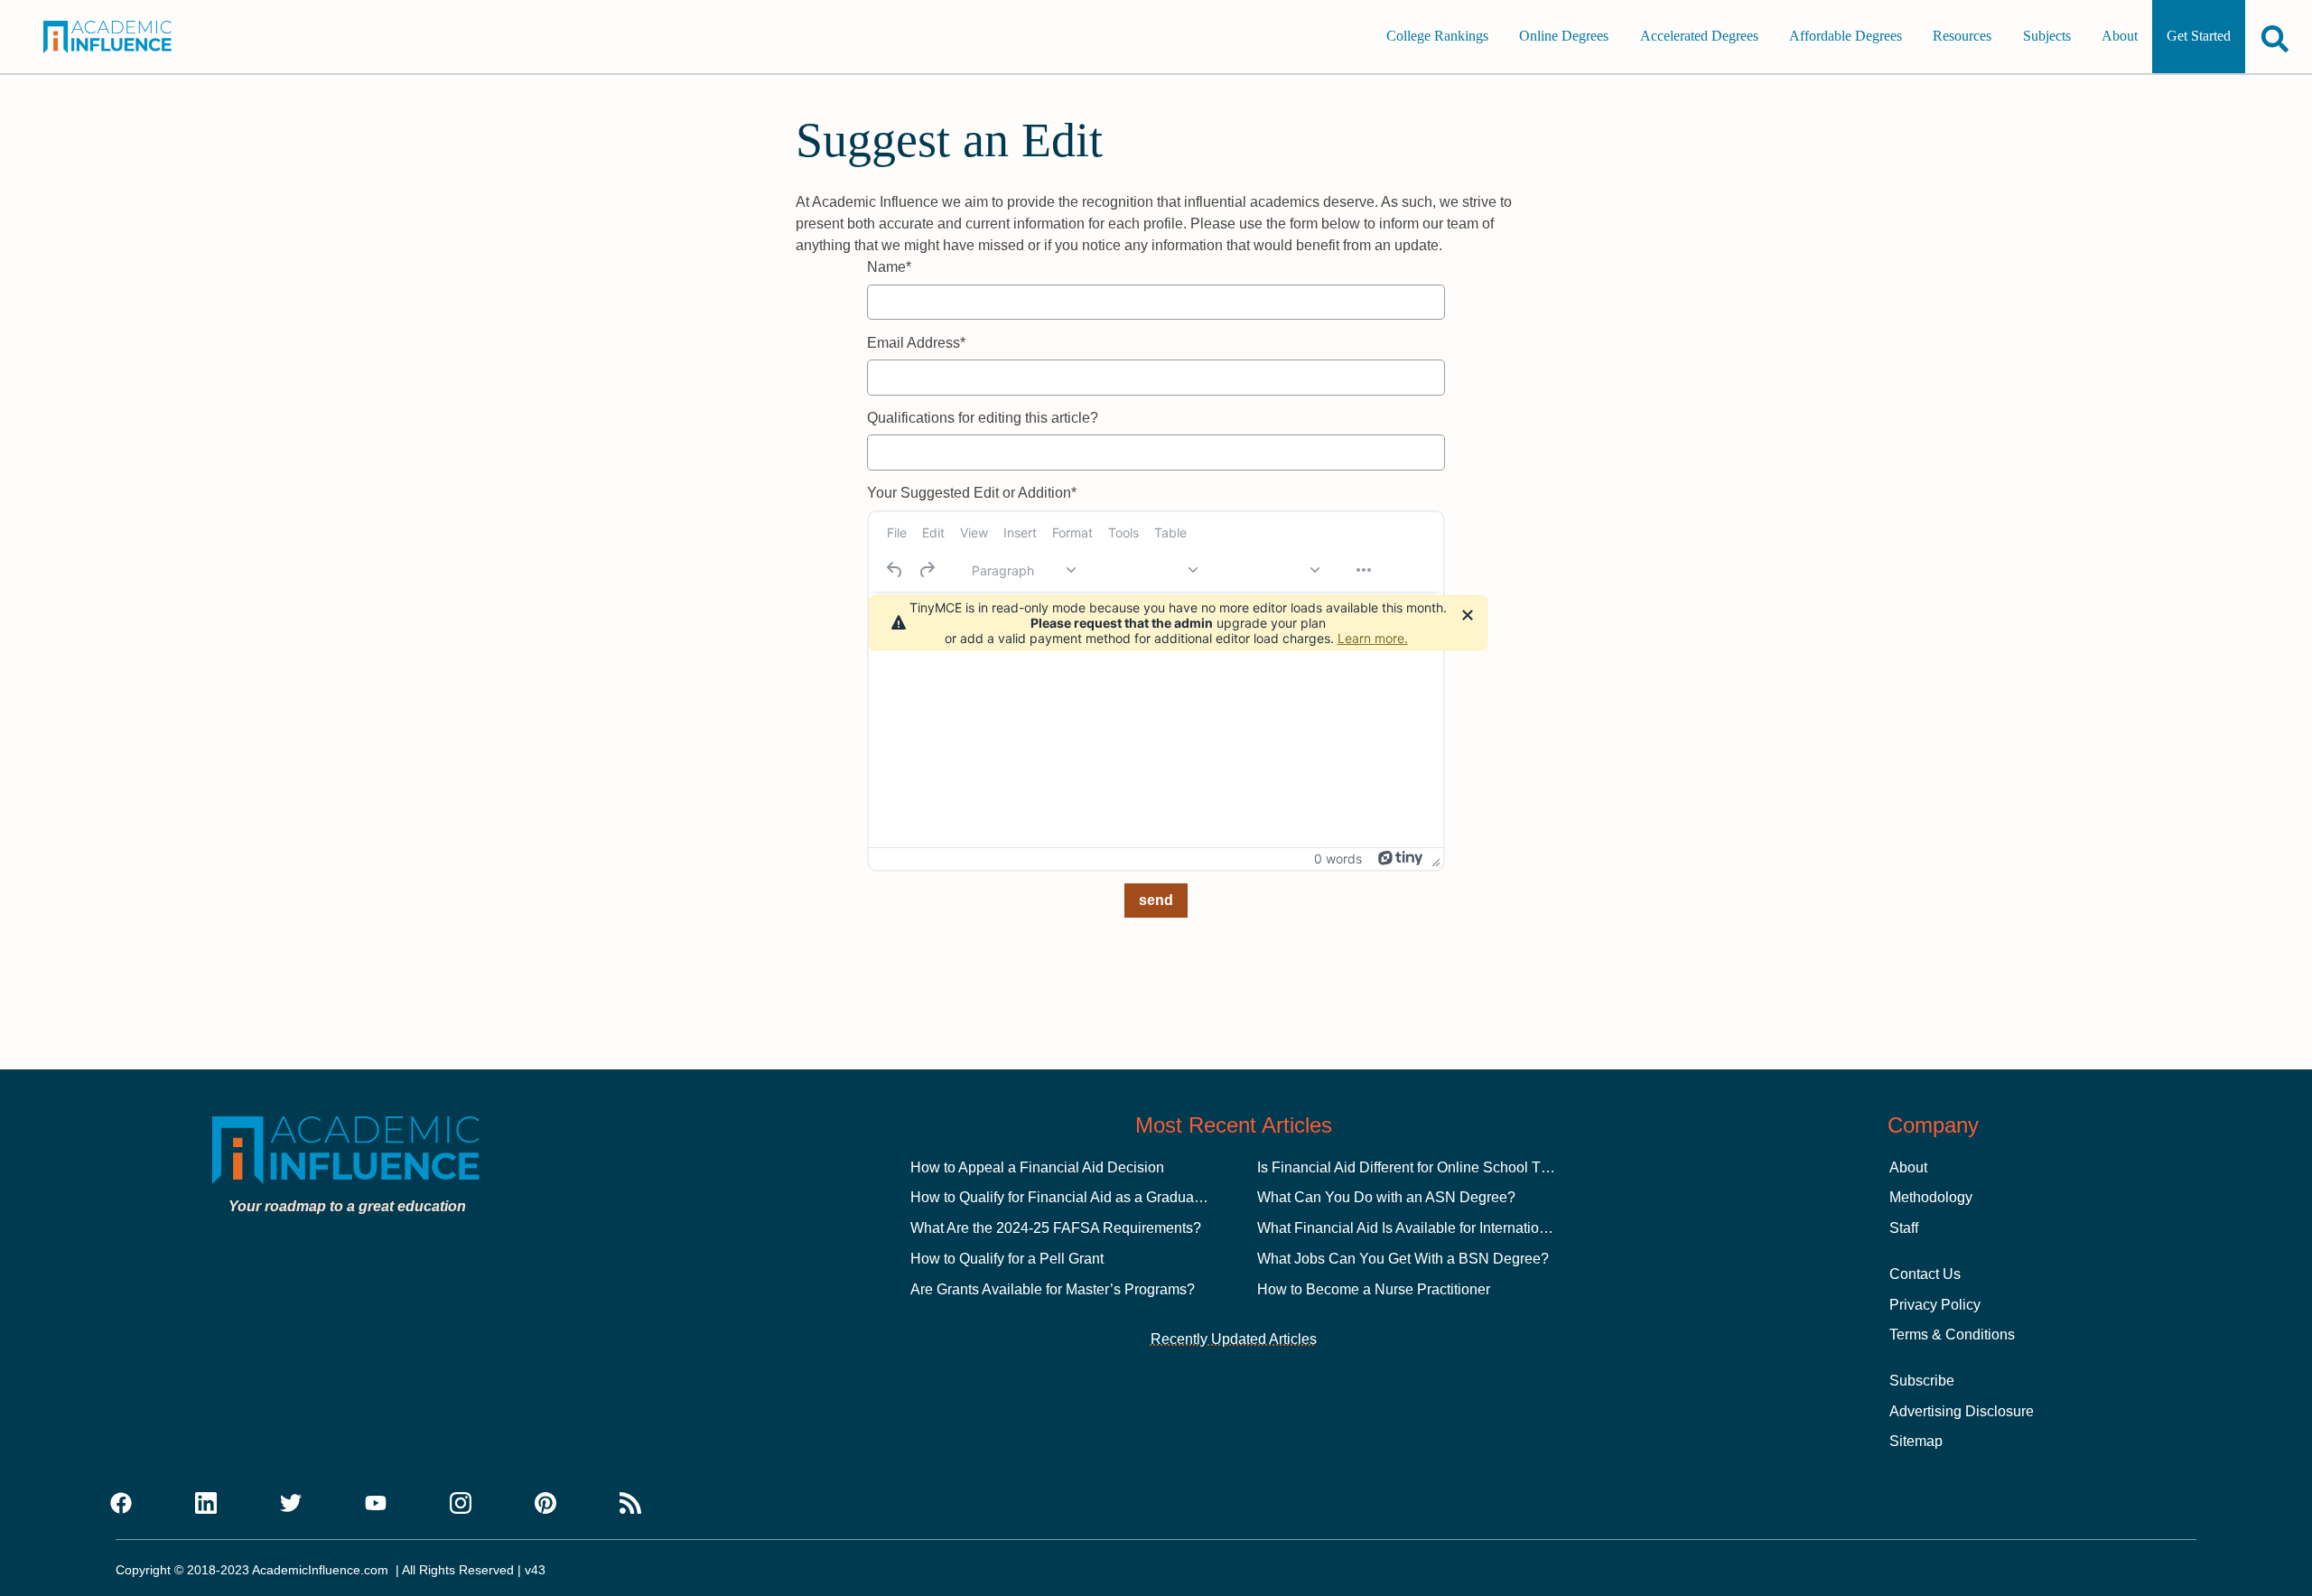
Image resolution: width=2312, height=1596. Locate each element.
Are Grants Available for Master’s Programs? (1053, 1289)
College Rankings (1437, 37)
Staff (1904, 1228)
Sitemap (1916, 1441)
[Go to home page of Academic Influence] (128, 37)
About (2120, 37)
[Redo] (927, 570)
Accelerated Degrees (1699, 37)
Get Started (2199, 37)
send (1156, 900)
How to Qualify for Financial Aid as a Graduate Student (1085, 1197)
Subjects (2047, 37)
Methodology (1931, 1197)
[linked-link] (206, 1504)
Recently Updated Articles (1234, 1339)
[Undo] (895, 570)
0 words (1338, 859)
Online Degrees (1564, 37)
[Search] (2275, 38)
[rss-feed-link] (630, 1504)
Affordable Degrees (1846, 37)
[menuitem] (897, 533)
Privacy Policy (1935, 1305)
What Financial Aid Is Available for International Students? (1442, 1228)
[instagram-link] (461, 1504)
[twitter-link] (291, 1504)
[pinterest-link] (545, 1504)
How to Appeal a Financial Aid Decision (1037, 1167)
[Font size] (1267, 570)
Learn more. (1373, 638)
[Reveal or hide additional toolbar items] (1364, 570)
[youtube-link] (376, 1504)
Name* (889, 267)
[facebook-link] (121, 1504)
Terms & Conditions (1952, 1335)
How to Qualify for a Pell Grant (1007, 1259)
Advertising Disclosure (1962, 1411)
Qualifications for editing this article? (983, 418)
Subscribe (1922, 1381)
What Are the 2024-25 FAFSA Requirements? (1056, 1228)
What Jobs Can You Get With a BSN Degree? (1403, 1259)
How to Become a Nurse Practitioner (1374, 1289)
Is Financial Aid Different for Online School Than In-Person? (1448, 1167)
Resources (1962, 37)
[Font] (1145, 570)
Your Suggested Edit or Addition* (972, 493)
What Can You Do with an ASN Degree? (1386, 1197)
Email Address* (916, 343)
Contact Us (1925, 1274)
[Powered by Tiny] (1401, 858)
